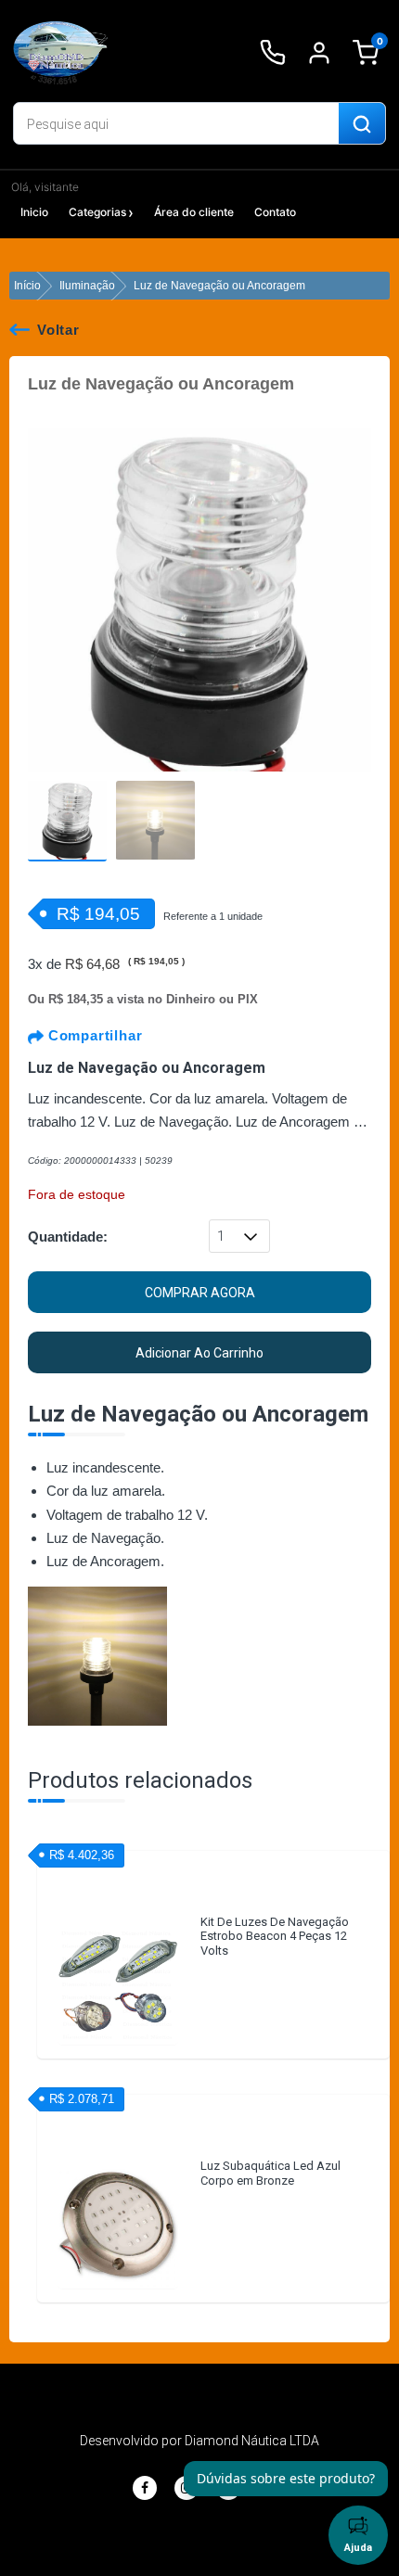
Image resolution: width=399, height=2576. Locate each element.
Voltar (58, 330)
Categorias (97, 212)
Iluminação (87, 286)
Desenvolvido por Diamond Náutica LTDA (199, 2441)
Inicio (34, 212)
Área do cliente (194, 212)
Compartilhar (93, 1035)
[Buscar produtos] (362, 124)
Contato (275, 212)
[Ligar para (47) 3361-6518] (273, 53)
